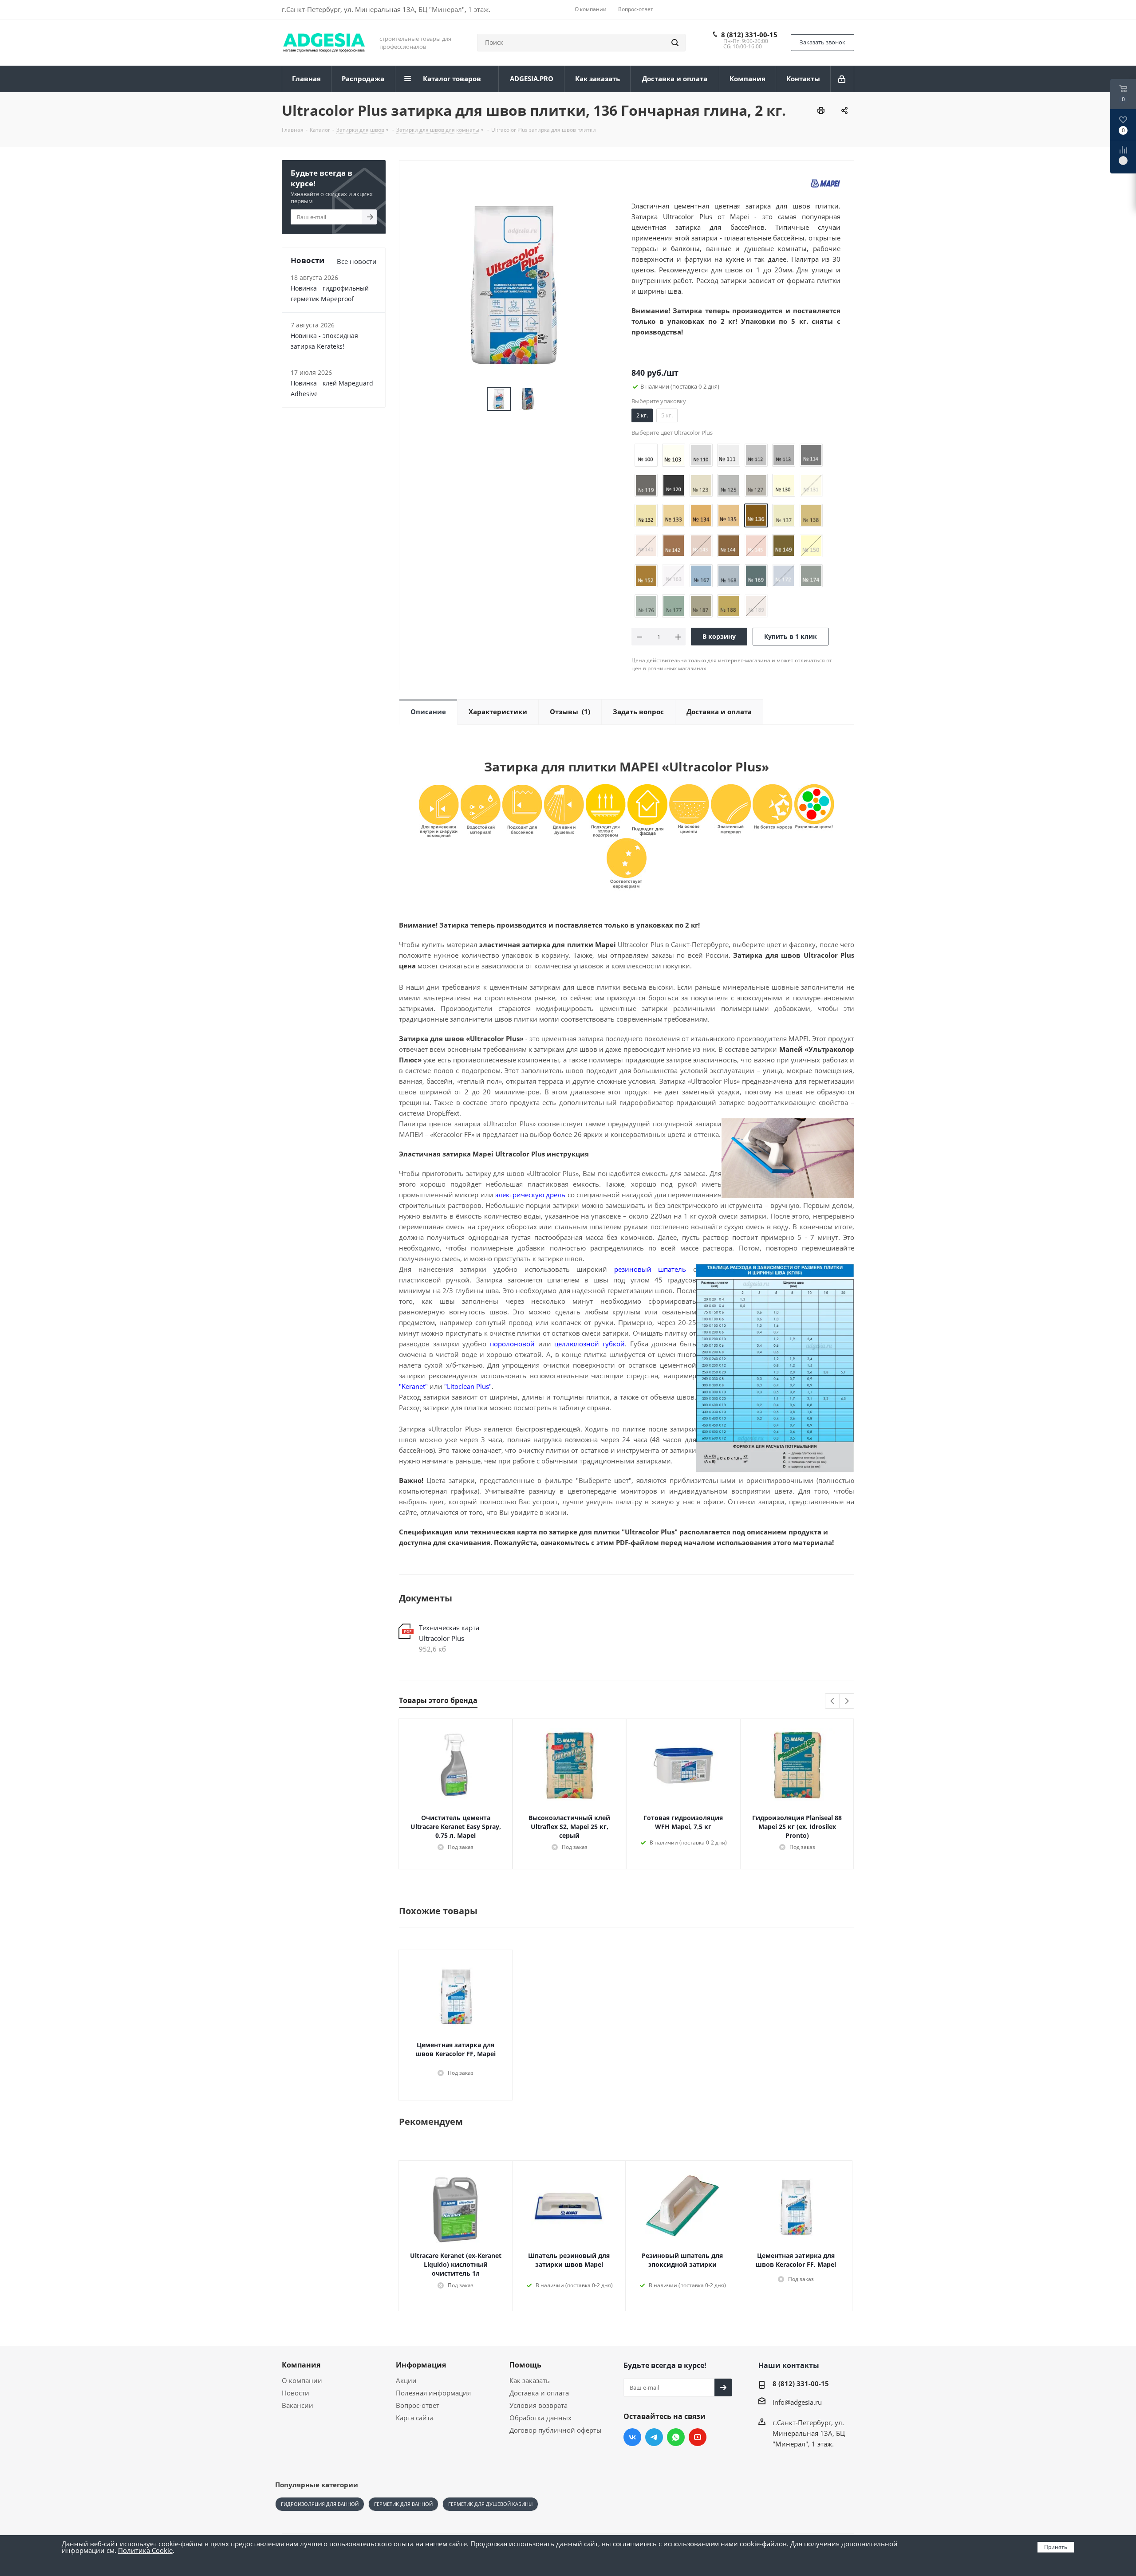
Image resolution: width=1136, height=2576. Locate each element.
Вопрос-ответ (418, 2405)
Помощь (525, 2365)
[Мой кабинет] (842, 79)
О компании (302, 2380)
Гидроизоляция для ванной (320, 2504)
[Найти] (675, 43)
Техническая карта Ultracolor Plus (449, 1633)
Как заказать (530, 2380)
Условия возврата (538, 2405)
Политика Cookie (145, 2550)
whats (676, 2437)
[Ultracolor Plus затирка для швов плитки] (513, 284)
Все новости (357, 261)
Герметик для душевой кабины (490, 2504)
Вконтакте (632, 2437)
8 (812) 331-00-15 (749, 35)
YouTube (698, 2437)
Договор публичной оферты (556, 2430)
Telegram (654, 2437)
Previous (833, 1701)
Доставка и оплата (539, 2393)
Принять (1056, 2547)
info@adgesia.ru (797, 2402)
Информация (421, 2365)
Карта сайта (415, 2418)
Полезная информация (433, 2393)
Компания (301, 2365)
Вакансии (298, 2405)
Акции (406, 2380)
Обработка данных (540, 2418)
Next (847, 1701)
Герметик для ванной (403, 2504)
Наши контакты (789, 2365)
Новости (296, 2393)
